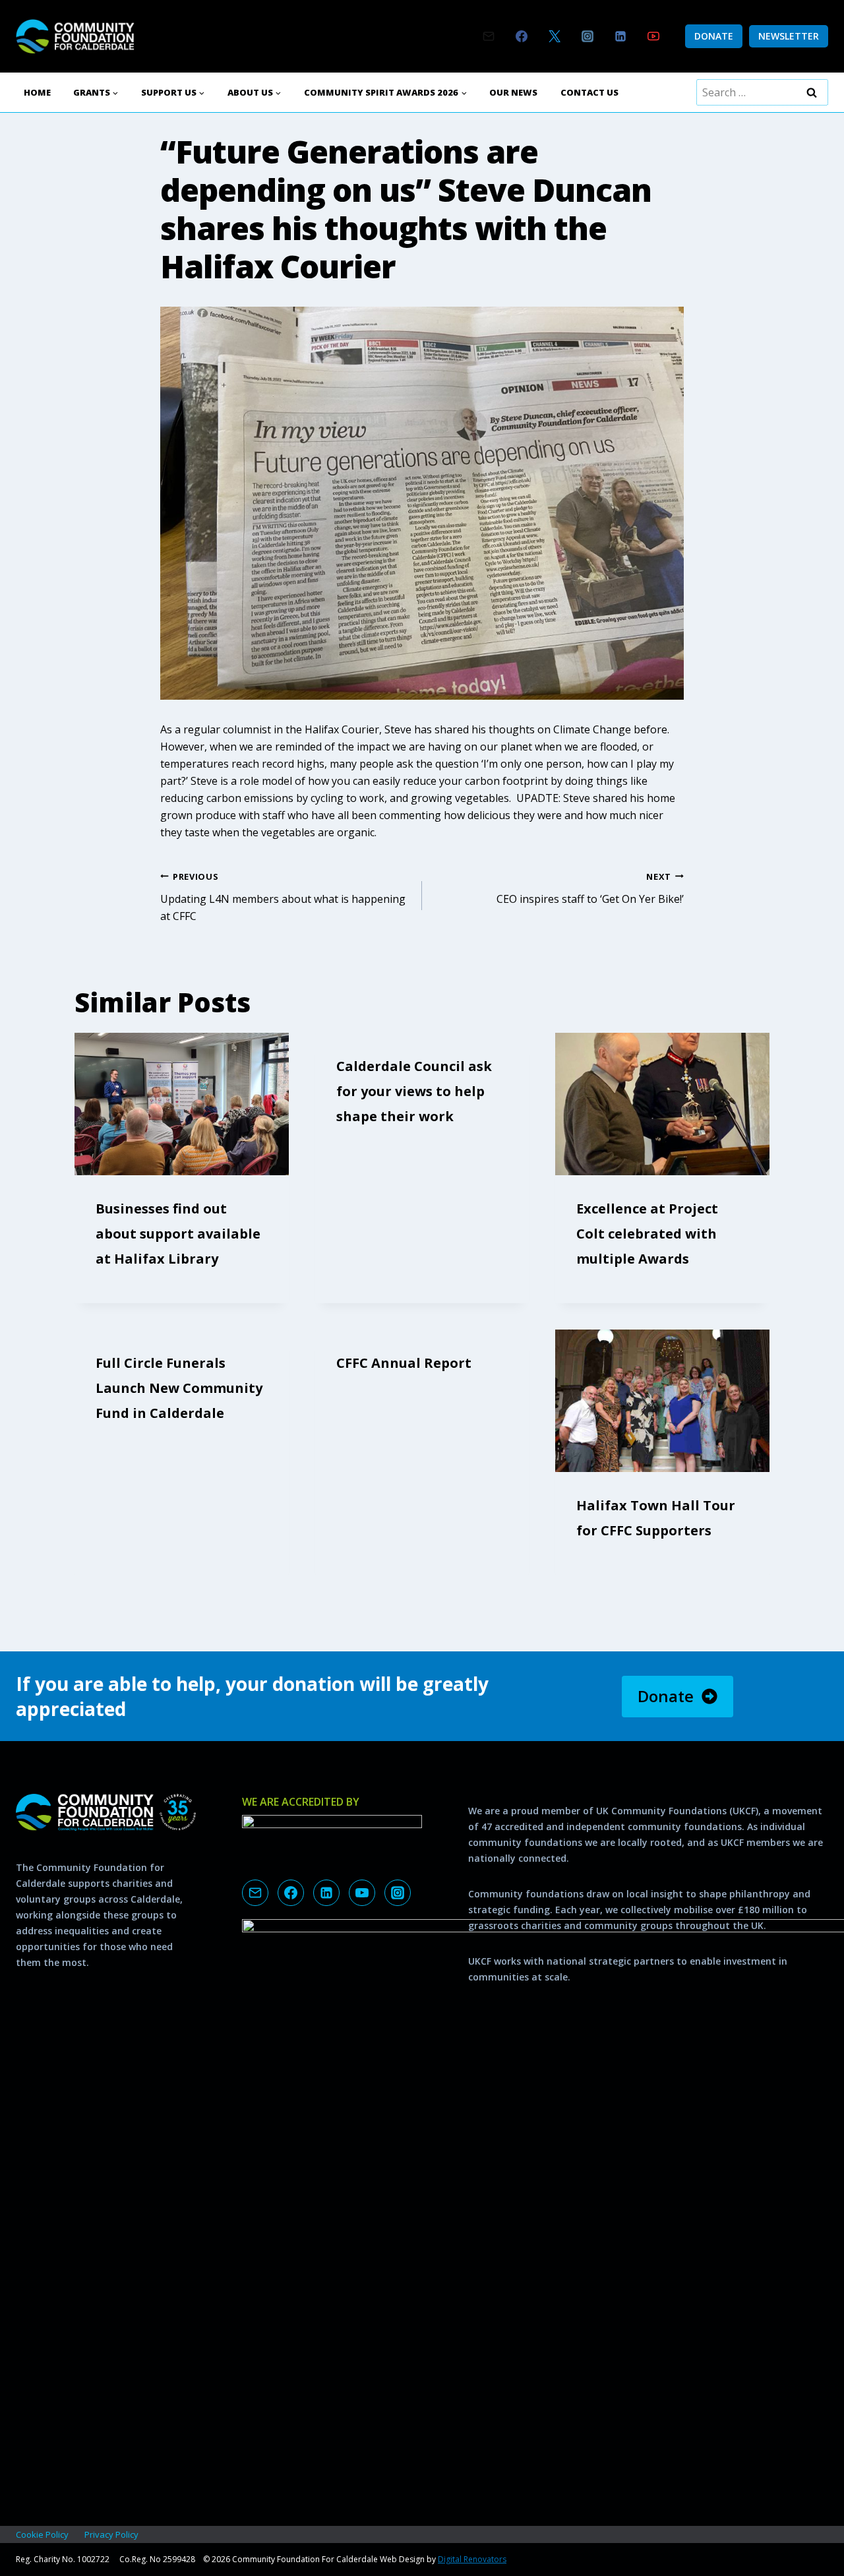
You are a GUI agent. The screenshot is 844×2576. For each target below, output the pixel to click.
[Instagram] (588, 36)
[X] (555, 36)
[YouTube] (653, 36)
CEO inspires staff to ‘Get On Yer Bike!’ (590, 888)
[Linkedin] (620, 36)
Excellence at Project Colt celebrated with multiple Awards (647, 1234)
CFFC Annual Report (404, 1363)
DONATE (714, 36)
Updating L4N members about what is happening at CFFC (283, 897)
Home (37, 92)
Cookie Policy (42, 2534)
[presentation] (182, 1104)
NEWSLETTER (789, 36)
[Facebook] (522, 36)
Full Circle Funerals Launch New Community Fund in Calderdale (179, 1388)
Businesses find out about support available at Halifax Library (178, 1234)
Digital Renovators (472, 2559)
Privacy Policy (111, 2534)
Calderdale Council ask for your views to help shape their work (414, 1091)
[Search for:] (762, 92)
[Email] (489, 36)
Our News (513, 92)
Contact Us (589, 92)
